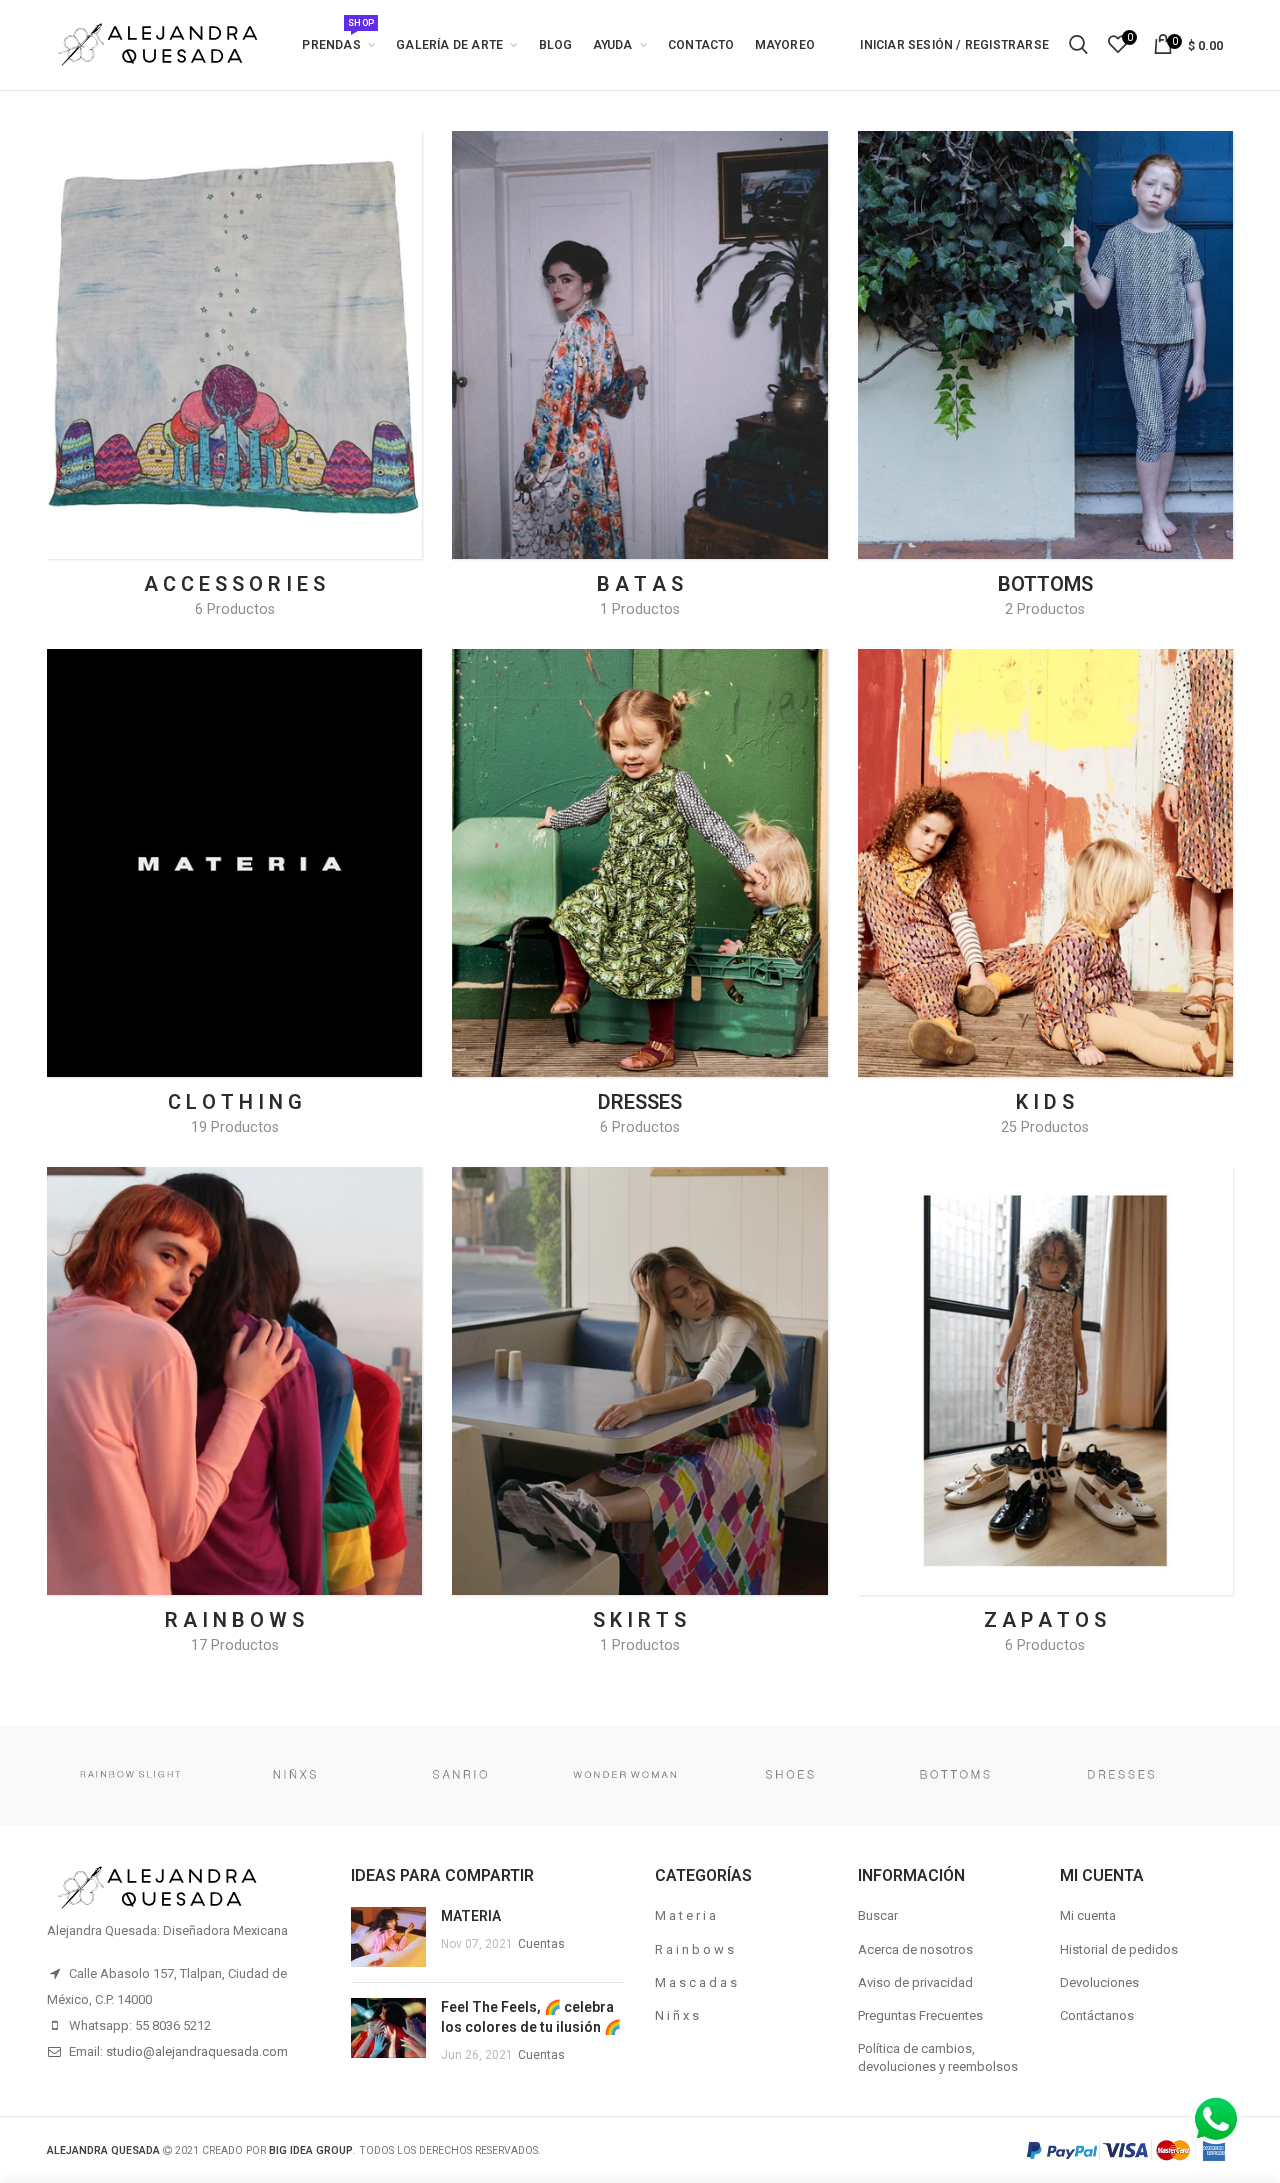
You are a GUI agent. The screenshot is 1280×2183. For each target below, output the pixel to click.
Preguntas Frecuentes (920, 2015)
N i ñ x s (677, 2015)
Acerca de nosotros (915, 1949)
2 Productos (1045, 609)
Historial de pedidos (1119, 1949)
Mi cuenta (1088, 1915)
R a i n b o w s (694, 1949)
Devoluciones (1099, 1982)
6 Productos (235, 609)
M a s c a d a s (696, 1982)
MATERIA (471, 1916)
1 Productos (640, 609)
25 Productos (1045, 1127)
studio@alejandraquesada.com (197, 2051)
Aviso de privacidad (915, 1982)
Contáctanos (1097, 2015)
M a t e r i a (685, 1915)
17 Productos (235, 1645)
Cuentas (541, 1944)
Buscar (878, 1915)
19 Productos (235, 1127)
